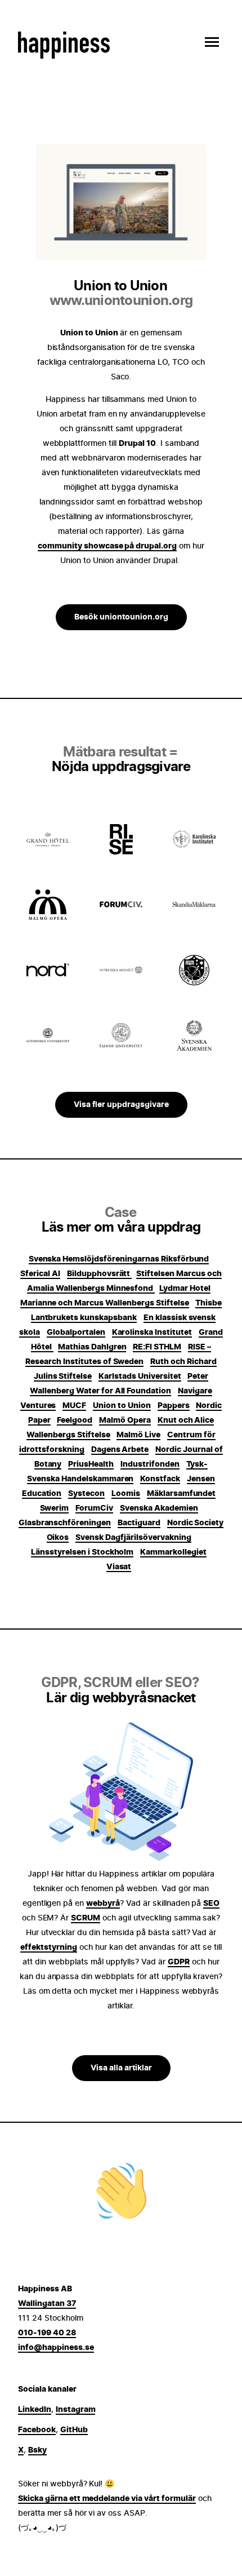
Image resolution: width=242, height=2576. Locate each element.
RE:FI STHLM (157, 1347)
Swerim (55, 1508)
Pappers (174, 1406)
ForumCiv (94, 1508)
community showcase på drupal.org (107, 546)
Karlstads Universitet (140, 1376)
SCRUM (86, 1918)
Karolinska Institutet (152, 1333)
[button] (209, 42)
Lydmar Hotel (185, 1289)
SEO (211, 1904)
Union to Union (122, 1406)
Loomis (126, 1494)
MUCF (74, 1406)
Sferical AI (40, 1274)
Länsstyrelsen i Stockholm (82, 1552)
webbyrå (103, 1904)
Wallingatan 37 (47, 2304)
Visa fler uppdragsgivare (121, 1105)
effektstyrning (49, 1948)
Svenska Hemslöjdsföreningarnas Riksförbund (119, 1259)
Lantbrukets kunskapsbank (84, 1318)
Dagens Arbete (120, 1450)
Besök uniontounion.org (121, 617)
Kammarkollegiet (173, 1552)
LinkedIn (35, 2410)
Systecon (86, 1494)
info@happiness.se (56, 2348)
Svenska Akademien (159, 1508)
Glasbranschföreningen (65, 1523)
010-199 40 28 (47, 2333)
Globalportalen (76, 1333)
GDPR (179, 1962)
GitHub (74, 2430)
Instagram (76, 2410)
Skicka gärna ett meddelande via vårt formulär (107, 2499)
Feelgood (75, 1420)
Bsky (37, 2450)
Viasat (119, 1567)
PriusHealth (91, 1464)
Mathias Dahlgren (92, 1347)
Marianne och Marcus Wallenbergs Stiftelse (105, 1303)
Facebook (37, 2430)
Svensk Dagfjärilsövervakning (133, 1538)
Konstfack (160, 1479)
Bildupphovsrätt (100, 1274)
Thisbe (209, 1303)
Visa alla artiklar (121, 2068)
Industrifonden (150, 1464)
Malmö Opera (125, 1420)
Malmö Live (138, 1435)
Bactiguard (139, 1523)
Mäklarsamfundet (181, 1494)
